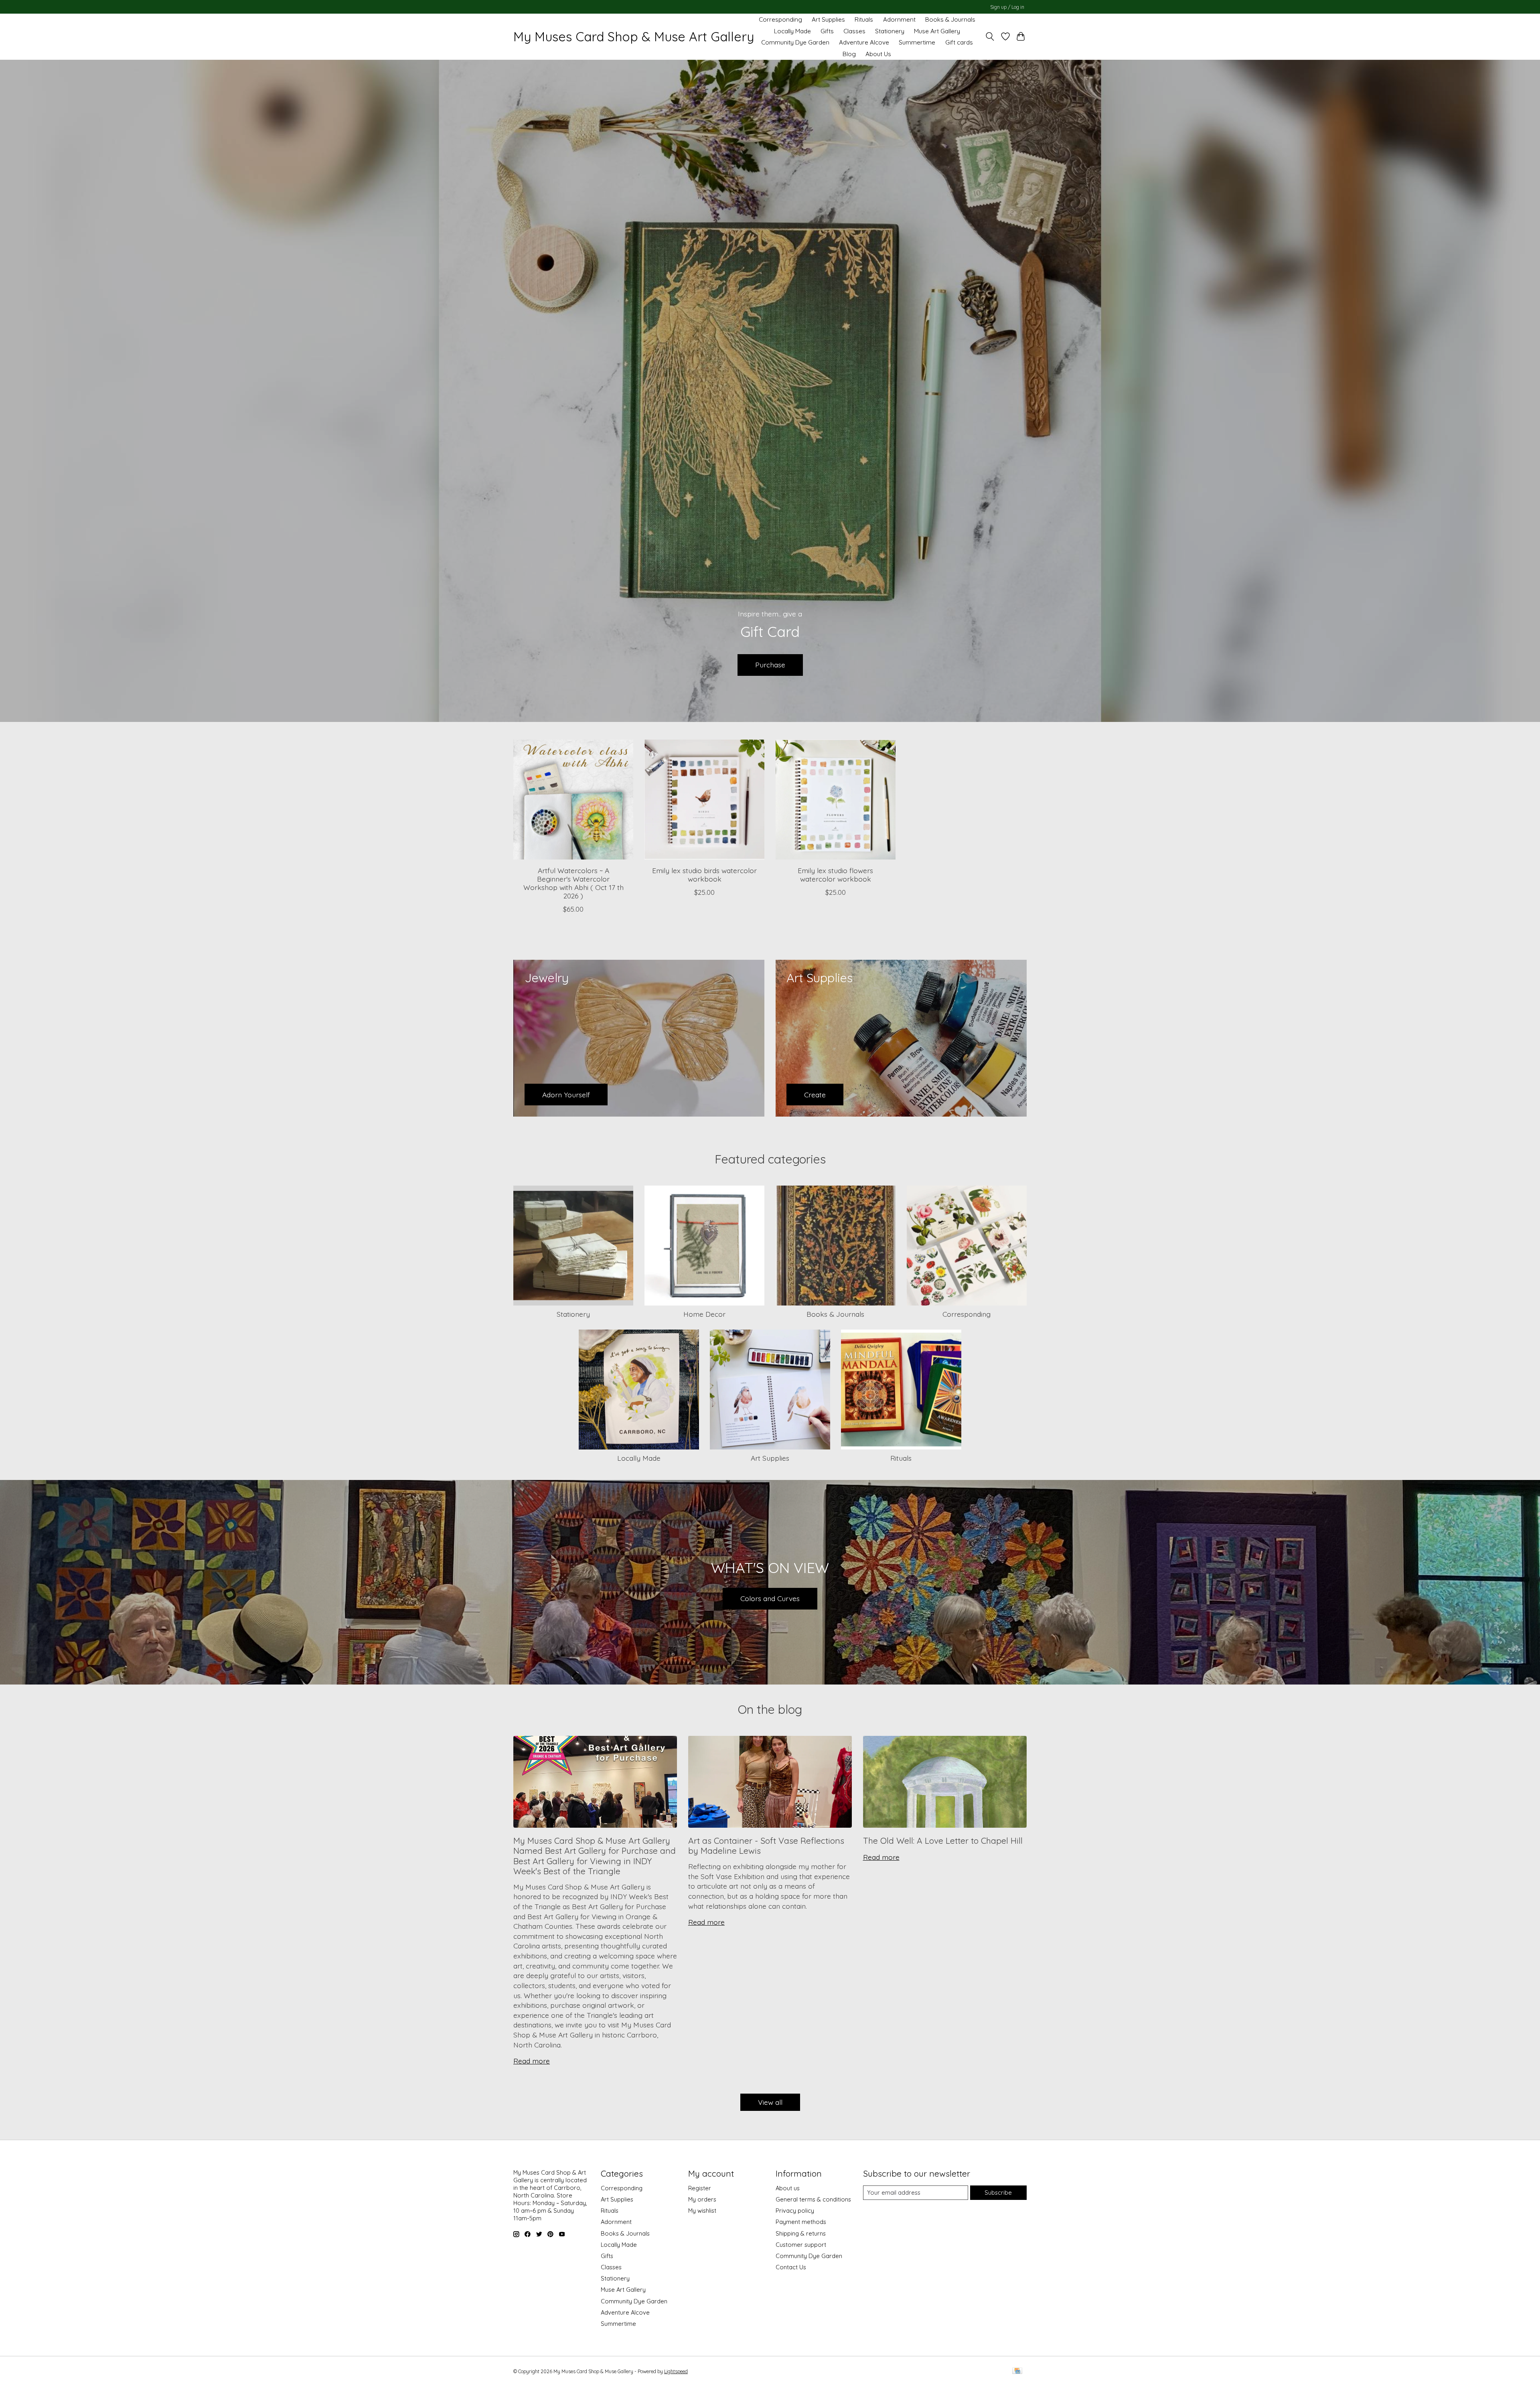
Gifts (827, 31)
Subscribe (998, 2192)
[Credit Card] (1017, 2371)
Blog (849, 54)
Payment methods (801, 2222)
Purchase (770, 665)
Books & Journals (950, 19)
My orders (702, 2199)
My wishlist (702, 2211)
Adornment (899, 19)
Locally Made (792, 31)
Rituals (864, 19)
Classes (854, 31)
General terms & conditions (813, 2199)
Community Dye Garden (795, 42)
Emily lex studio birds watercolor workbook (704, 875)
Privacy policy (795, 2211)
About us (788, 2188)
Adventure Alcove (864, 42)
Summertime (917, 42)
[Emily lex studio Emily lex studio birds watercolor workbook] (704, 800)
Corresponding (780, 19)
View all (770, 2102)
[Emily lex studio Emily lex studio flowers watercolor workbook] (836, 800)
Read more (532, 2061)
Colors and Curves (770, 1598)
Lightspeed (676, 2371)
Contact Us (791, 2267)
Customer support (801, 2245)
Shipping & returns (801, 2233)
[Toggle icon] (990, 36)
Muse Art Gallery (937, 31)
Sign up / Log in (1007, 7)
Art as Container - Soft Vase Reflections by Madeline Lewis (766, 1846)
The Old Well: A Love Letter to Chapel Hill (943, 1841)
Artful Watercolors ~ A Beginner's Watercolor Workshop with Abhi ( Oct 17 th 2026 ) (573, 883)
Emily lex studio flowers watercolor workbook (835, 875)
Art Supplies (828, 19)
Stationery (890, 31)
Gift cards (959, 42)
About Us (878, 54)
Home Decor (704, 1314)
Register (700, 2188)
